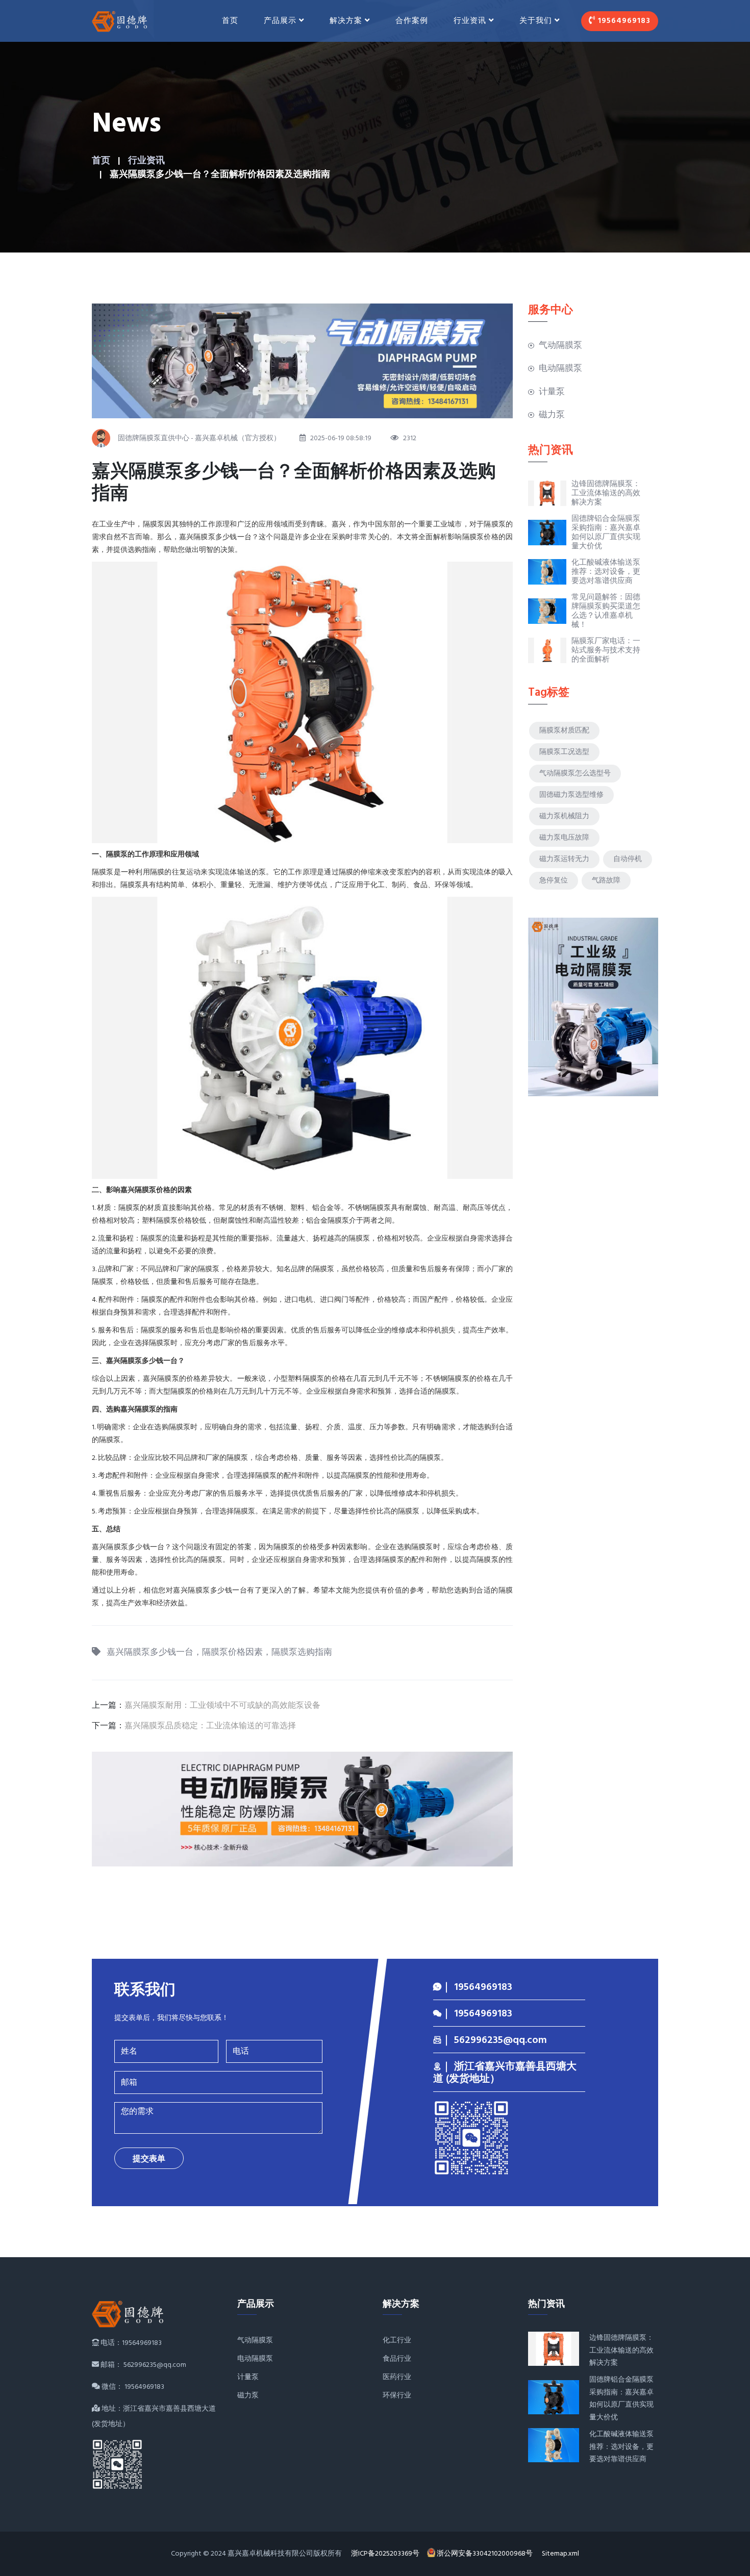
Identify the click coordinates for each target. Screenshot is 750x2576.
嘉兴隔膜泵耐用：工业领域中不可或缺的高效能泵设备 (222, 1706)
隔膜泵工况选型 (564, 752)
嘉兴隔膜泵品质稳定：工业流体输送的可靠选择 (210, 1726)
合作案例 (412, 21)
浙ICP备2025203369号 (385, 2554)
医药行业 (397, 2377)
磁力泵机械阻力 (564, 816)
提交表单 (149, 2159)
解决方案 (346, 21)
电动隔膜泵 (560, 369)
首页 (230, 21)
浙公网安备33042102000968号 (485, 2554)
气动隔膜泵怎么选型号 (575, 774)
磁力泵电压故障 (564, 838)
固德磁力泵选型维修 (571, 795)
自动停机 (628, 859)
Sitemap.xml (560, 2554)
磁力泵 (552, 415)
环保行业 (397, 2396)
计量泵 (552, 392)
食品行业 (397, 2359)
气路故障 (606, 881)
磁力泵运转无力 (564, 859)
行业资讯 (146, 161)
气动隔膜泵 (560, 346)
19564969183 (623, 21)
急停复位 (554, 881)
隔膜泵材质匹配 (564, 731)
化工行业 (397, 2341)
